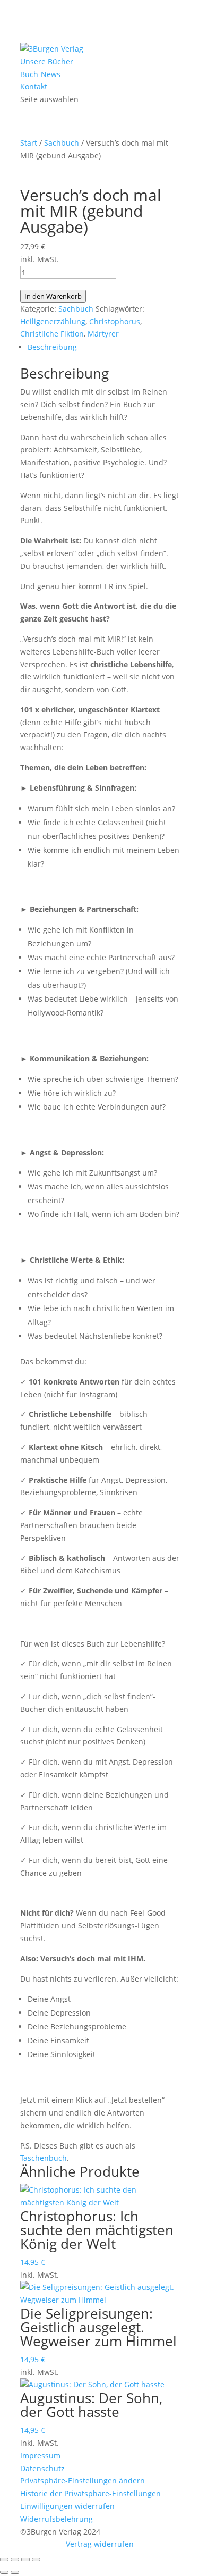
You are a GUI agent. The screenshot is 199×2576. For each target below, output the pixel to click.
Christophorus (115, 321)
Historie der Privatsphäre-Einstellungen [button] (90, 2493)
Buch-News (40, 74)
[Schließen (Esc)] (36, 2560)
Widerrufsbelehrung (57, 2519)
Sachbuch (62, 143)
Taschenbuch (44, 2158)
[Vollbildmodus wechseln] (15, 2560)
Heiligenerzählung (53, 321)
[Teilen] (25, 2560)
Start (29, 143)
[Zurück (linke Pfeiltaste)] (4, 2572)
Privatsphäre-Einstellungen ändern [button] (83, 2481)
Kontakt (34, 86)
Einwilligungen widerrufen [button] (67, 2506)
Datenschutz (42, 2468)
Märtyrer (103, 334)
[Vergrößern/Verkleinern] (4, 2560)
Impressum (40, 2456)
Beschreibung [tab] (52, 347)
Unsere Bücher (47, 61)
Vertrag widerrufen (100, 2544)
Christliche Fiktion (52, 334)
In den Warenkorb (53, 296)
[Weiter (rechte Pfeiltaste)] (15, 2572)
